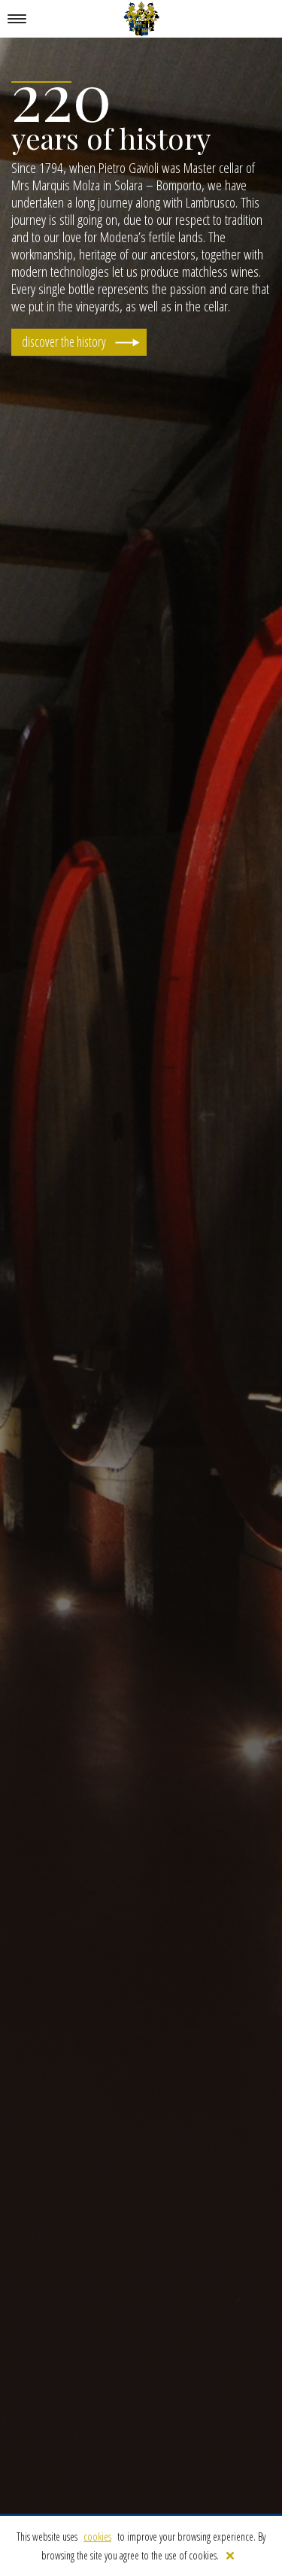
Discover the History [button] (64, 341)
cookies (97, 2537)
